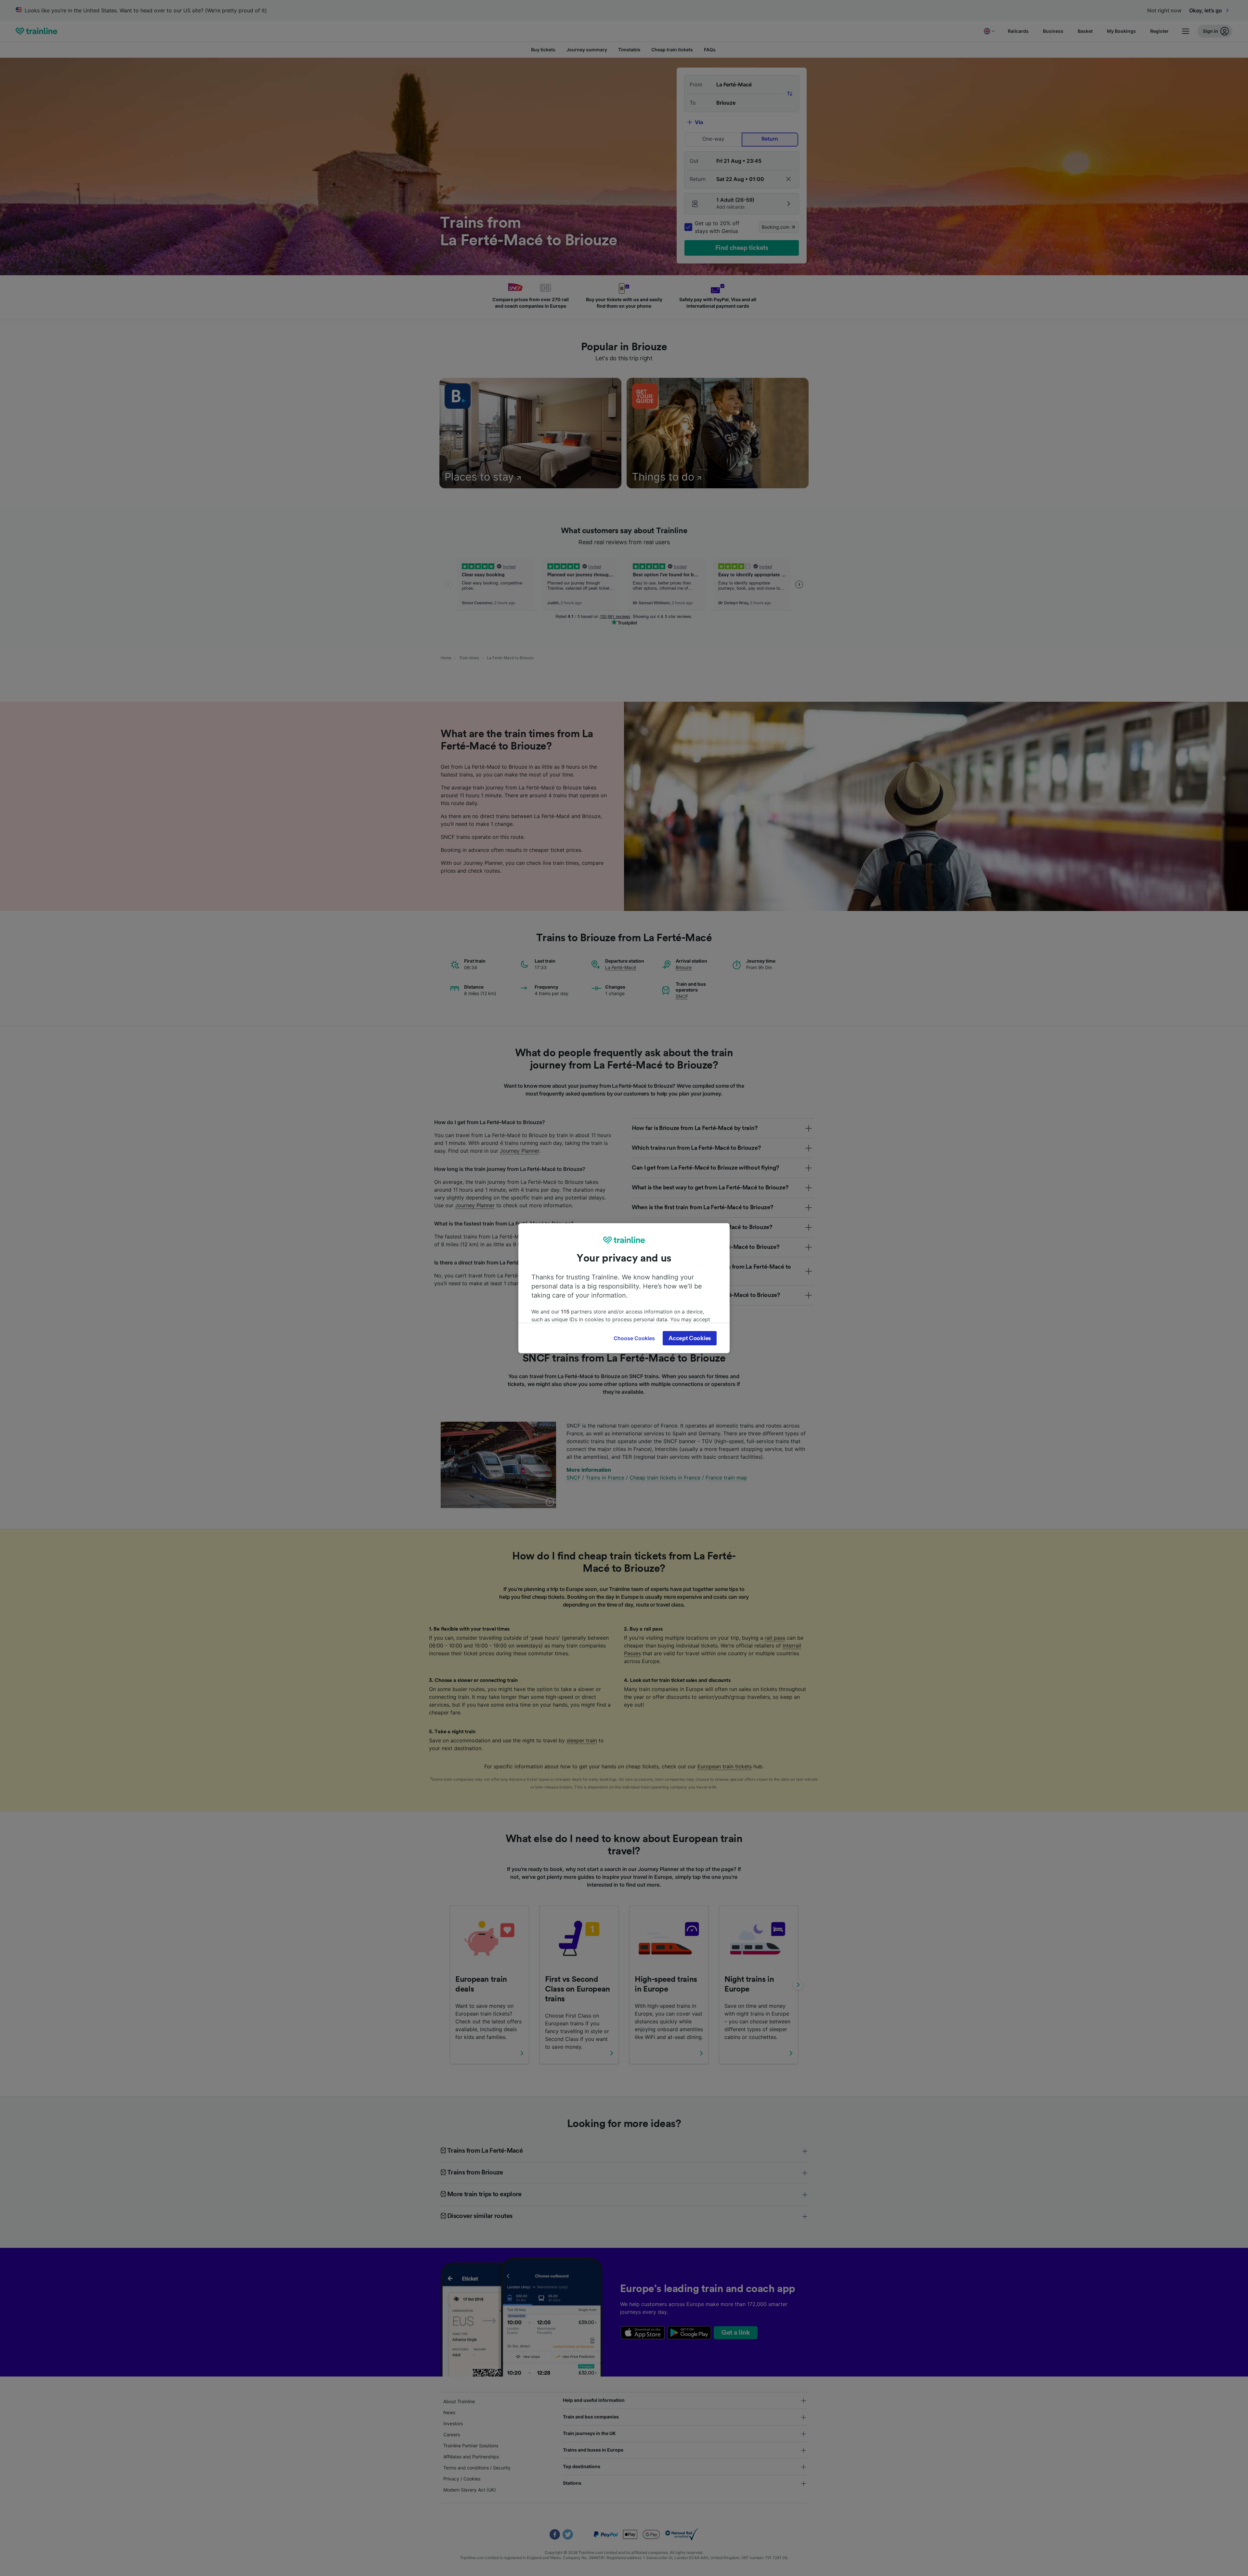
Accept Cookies (690, 1338)
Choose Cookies (634, 1338)
